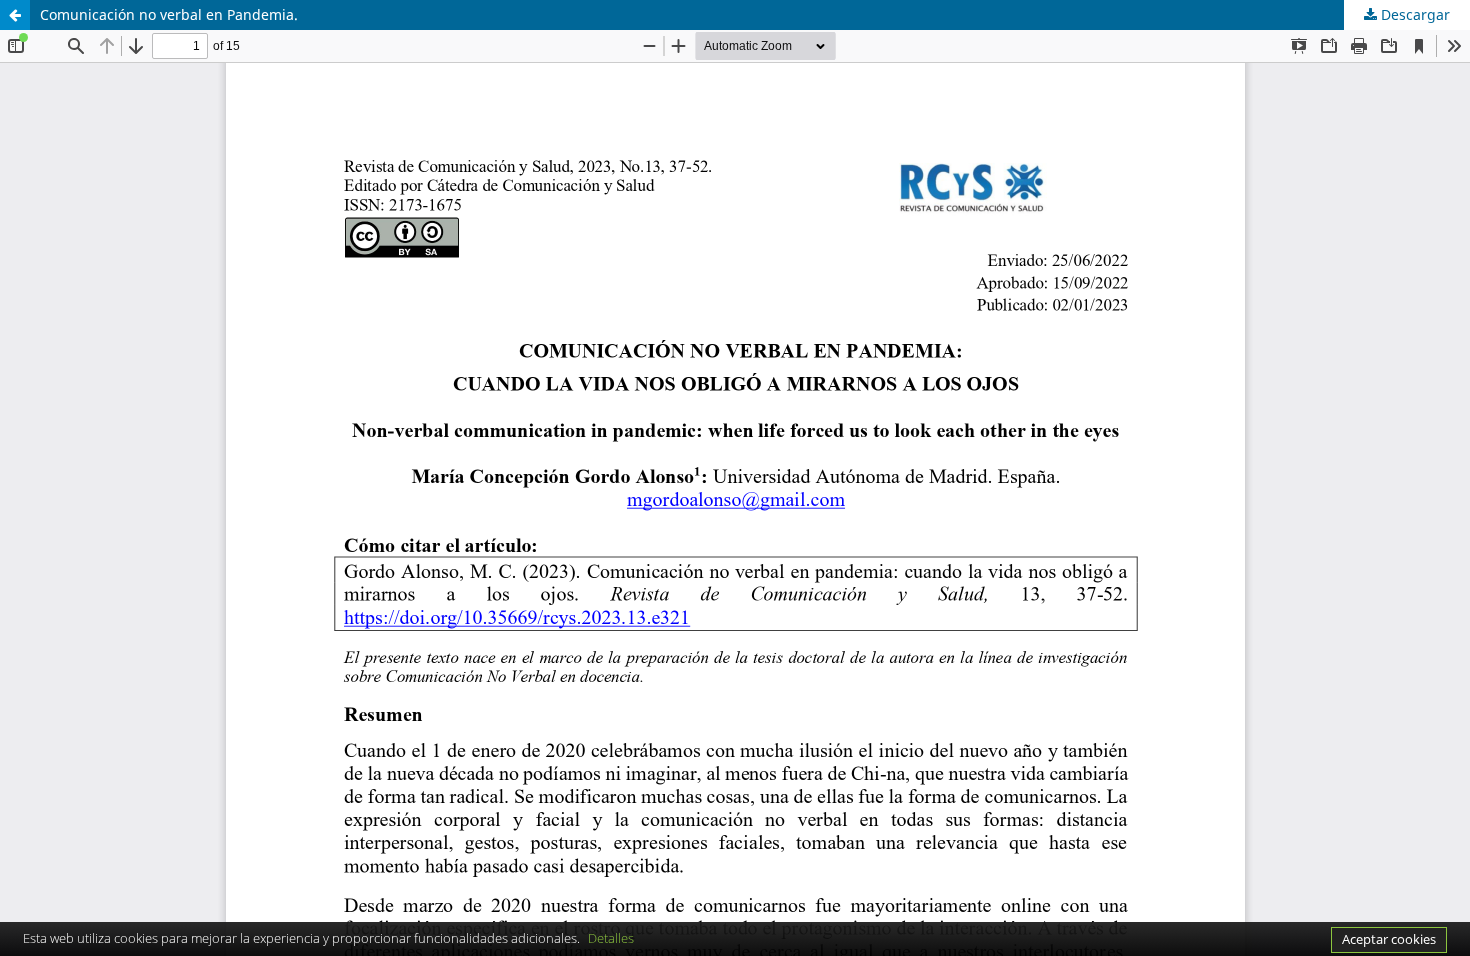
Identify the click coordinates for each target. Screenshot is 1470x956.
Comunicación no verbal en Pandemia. (169, 14)
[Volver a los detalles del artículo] (15, 15)
